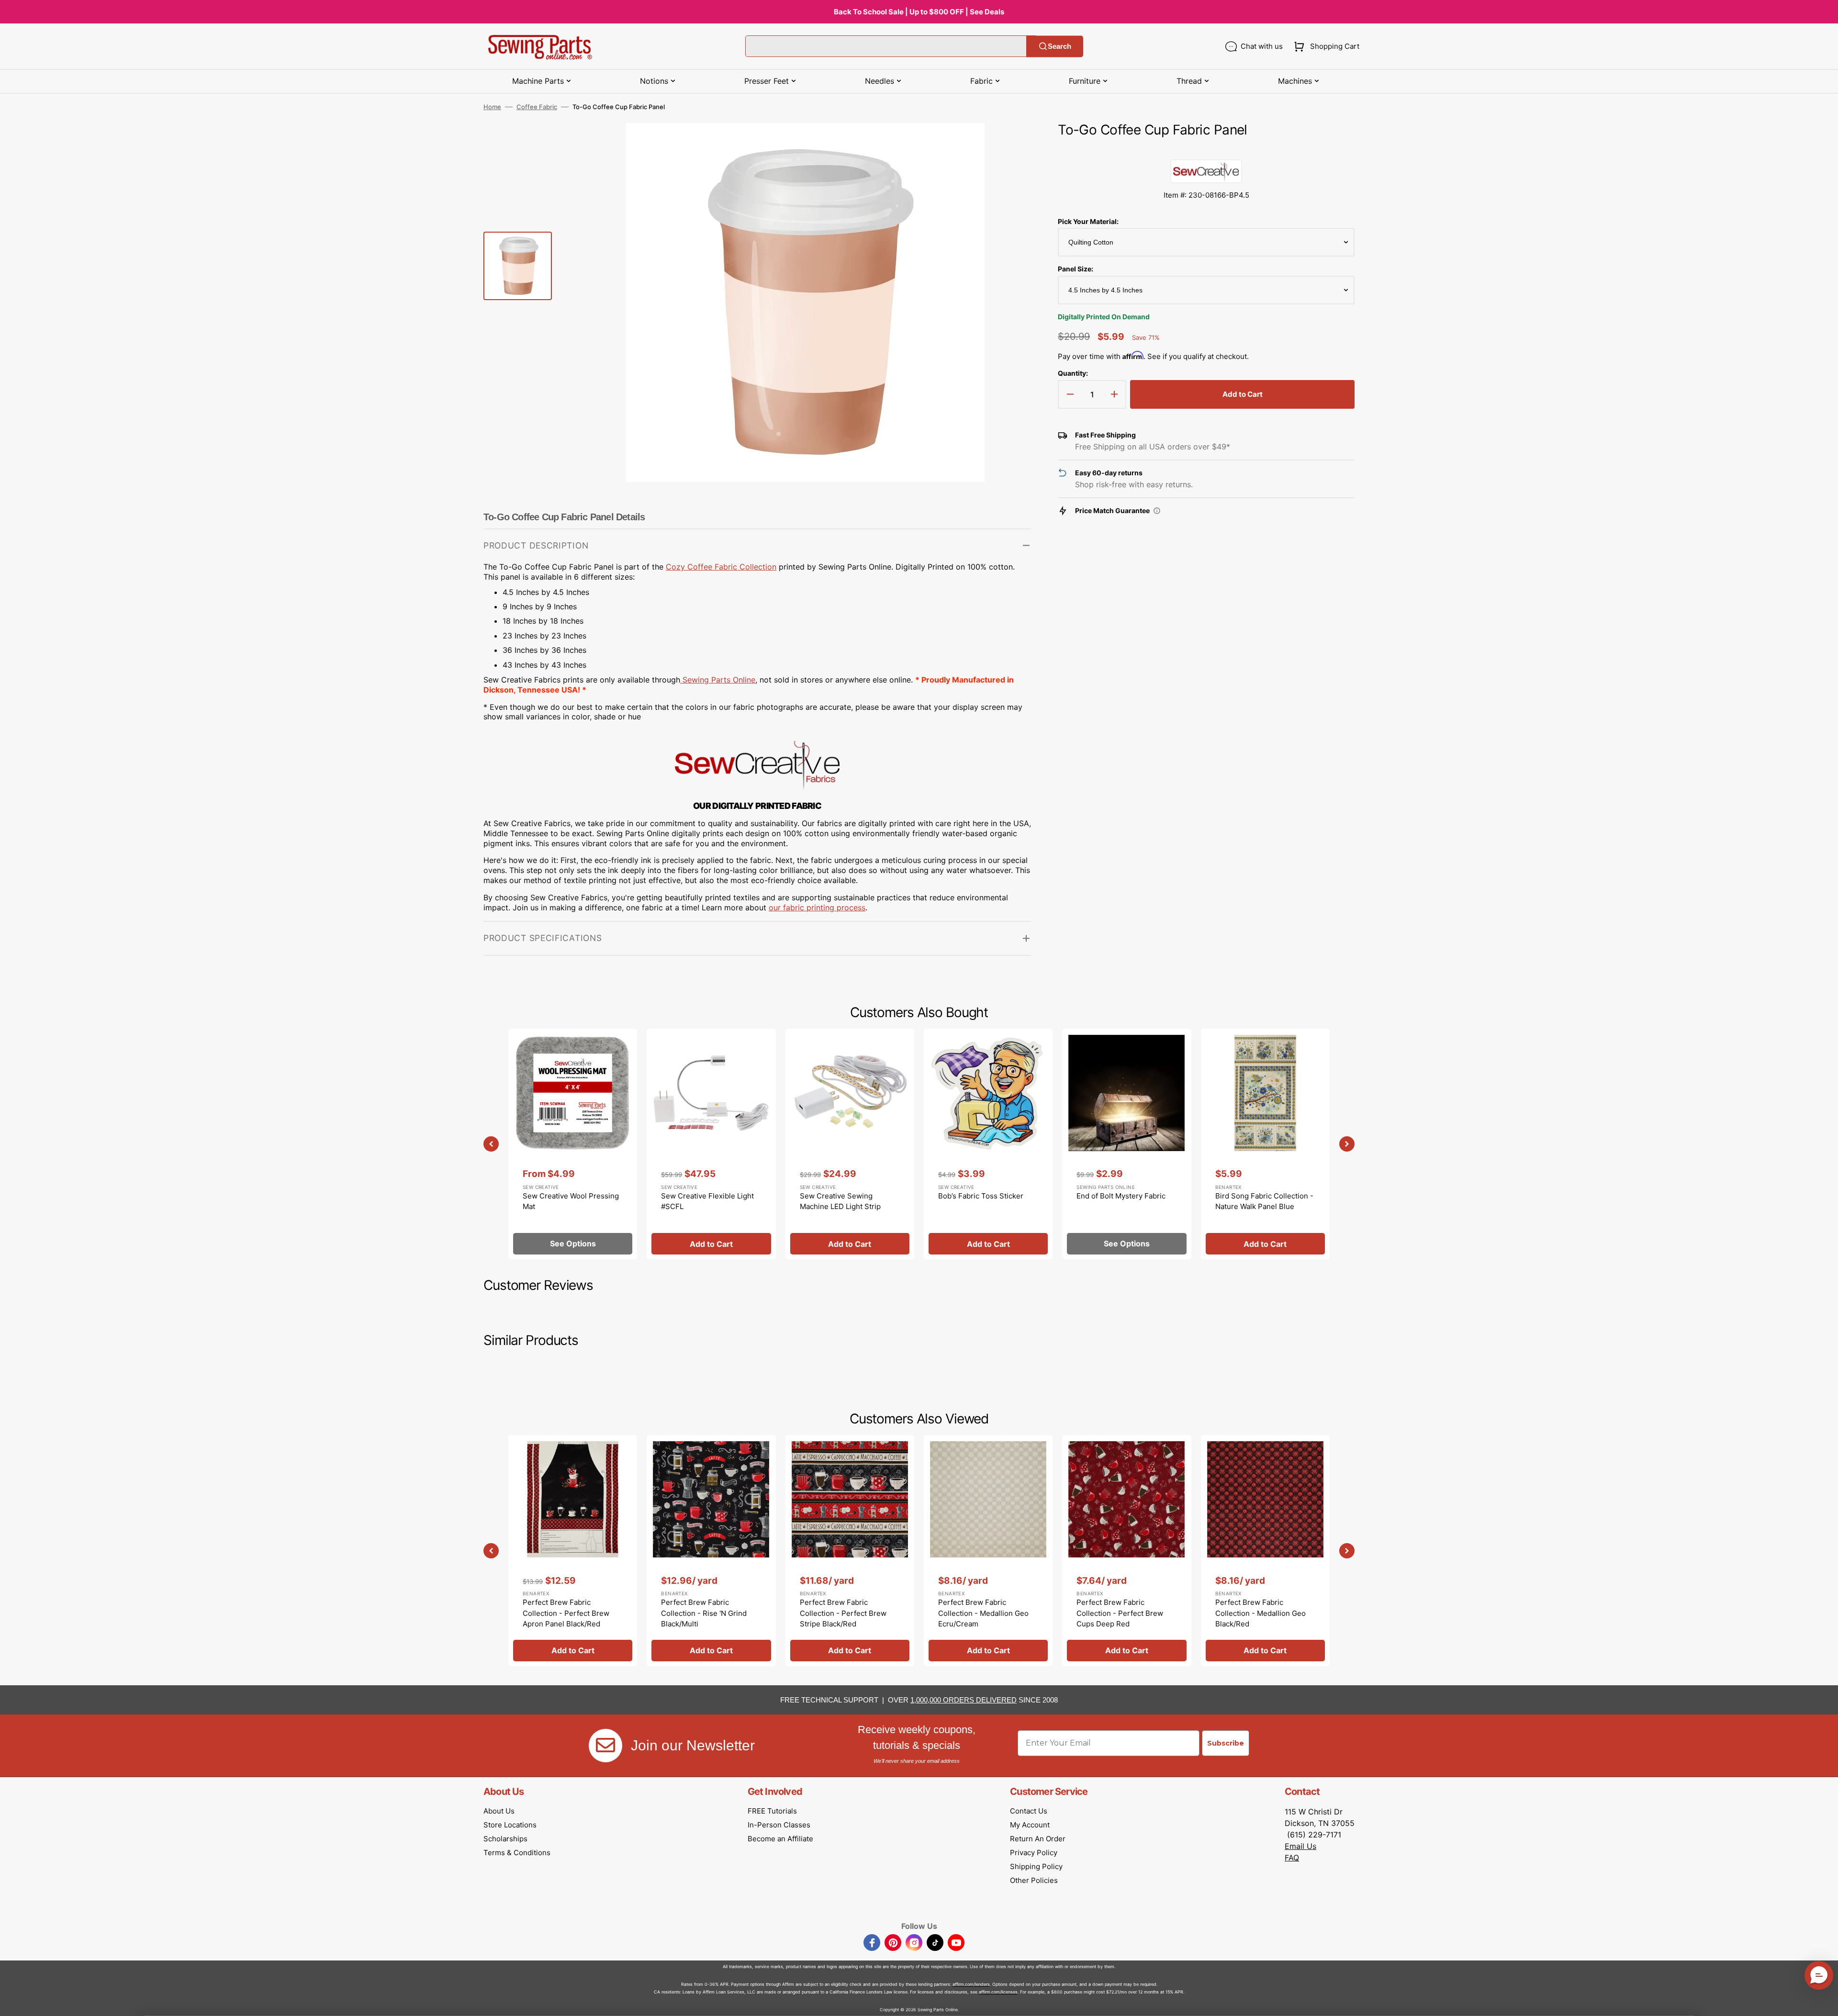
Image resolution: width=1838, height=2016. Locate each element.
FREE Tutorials (772, 1811)
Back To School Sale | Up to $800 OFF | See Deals (919, 12)
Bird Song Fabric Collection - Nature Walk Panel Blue (1264, 1201)
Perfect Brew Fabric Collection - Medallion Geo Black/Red (1261, 1613)
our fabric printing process (817, 907)
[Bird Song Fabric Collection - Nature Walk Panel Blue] (1265, 1144)
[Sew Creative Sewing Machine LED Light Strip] (850, 1144)
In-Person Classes (779, 1825)
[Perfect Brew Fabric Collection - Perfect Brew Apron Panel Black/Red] (573, 1550)
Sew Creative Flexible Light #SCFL (707, 1201)
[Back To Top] (1824, 2002)
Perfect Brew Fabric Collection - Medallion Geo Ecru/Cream (983, 1613)
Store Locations (510, 1825)
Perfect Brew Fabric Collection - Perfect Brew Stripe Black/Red (843, 1613)
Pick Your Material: (1088, 221)
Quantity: (1073, 373)
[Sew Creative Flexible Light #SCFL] (711, 1144)
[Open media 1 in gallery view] (1009, 145)
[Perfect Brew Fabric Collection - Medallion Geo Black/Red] (1265, 1550)
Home (492, 107)
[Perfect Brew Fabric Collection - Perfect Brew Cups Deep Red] (1126, 1550)
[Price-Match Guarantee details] (1157, 511)
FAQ (1292, 1858)
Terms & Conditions (517, 1853)
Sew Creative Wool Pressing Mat (571, 1201)
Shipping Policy (1036, 1866)
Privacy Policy (1034, 1853)
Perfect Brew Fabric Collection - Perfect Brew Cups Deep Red (1120, 1613)
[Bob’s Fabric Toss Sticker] (988, 1144)
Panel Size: (1076, 269)
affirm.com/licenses (998, 1992)
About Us (499, 1811)
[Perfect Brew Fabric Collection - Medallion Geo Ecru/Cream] (988, 1550)
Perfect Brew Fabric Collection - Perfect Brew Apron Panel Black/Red (566, 1613)
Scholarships (505, 1839)
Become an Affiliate (780, 1839)
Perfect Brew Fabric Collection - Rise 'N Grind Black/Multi (704, 1613)
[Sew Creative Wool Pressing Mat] (573, 1144)
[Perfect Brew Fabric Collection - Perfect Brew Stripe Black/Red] (850, 1550)
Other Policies (1034, 1880)
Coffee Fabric (537, 107)
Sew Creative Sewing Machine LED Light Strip (840, 1201)
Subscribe (1226, 1743)
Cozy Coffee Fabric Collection (721, 567)
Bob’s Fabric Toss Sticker (981, 1196)
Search (1059, 46)
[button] (1325, 46)
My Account (1030, 1825)
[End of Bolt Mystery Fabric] (1126, 1144)
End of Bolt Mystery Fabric (1121, 1196)
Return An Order (1038, 1839)
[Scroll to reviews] (1206, 150)
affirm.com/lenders (971, 1984)
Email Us (1300, 1846)
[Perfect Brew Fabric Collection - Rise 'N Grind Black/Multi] (711, 1550)
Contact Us (1029, 1811)
